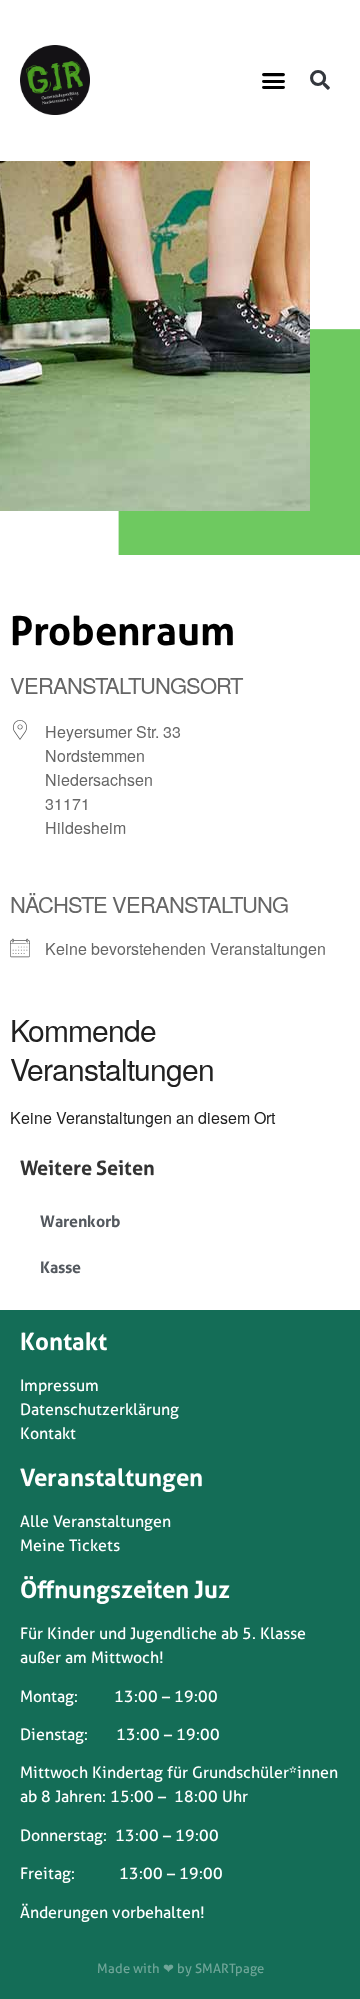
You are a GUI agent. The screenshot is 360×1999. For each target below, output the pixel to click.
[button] (274, 80)
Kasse (60, 1267)
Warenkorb (80, 1221)
